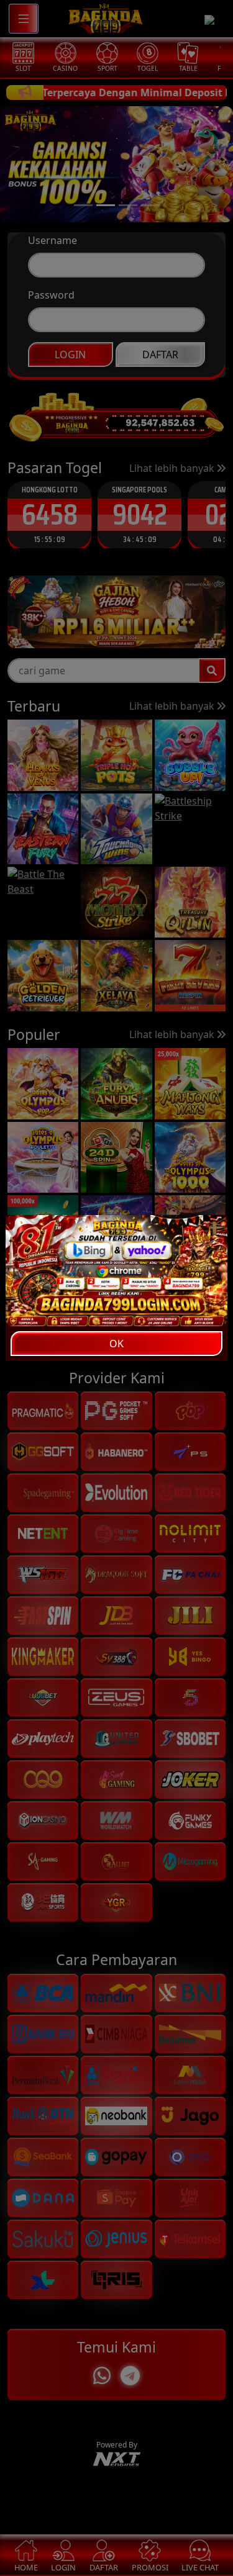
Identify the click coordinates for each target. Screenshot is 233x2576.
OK (116, 1344)
